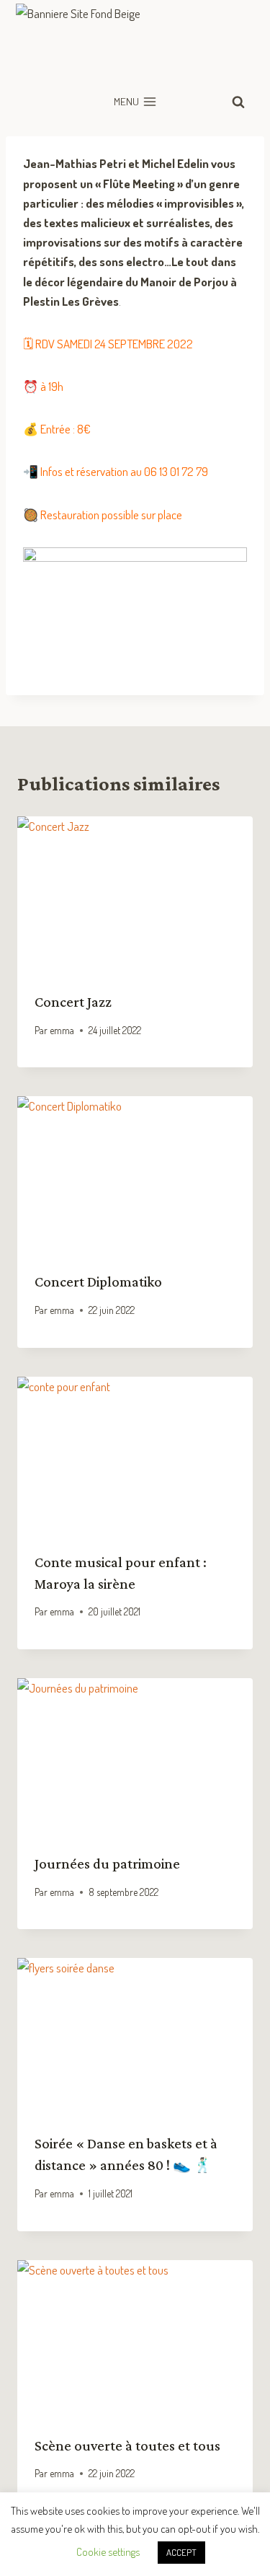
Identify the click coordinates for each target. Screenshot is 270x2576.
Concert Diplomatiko (98, 1282)
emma (62, 1030)
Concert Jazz (73, 1002)
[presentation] (135, 895)
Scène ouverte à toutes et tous (127, 2445)
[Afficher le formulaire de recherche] (238, 102)
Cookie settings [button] (108, 2552)
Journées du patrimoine (107, 1863)
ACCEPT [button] (181, 2552)
